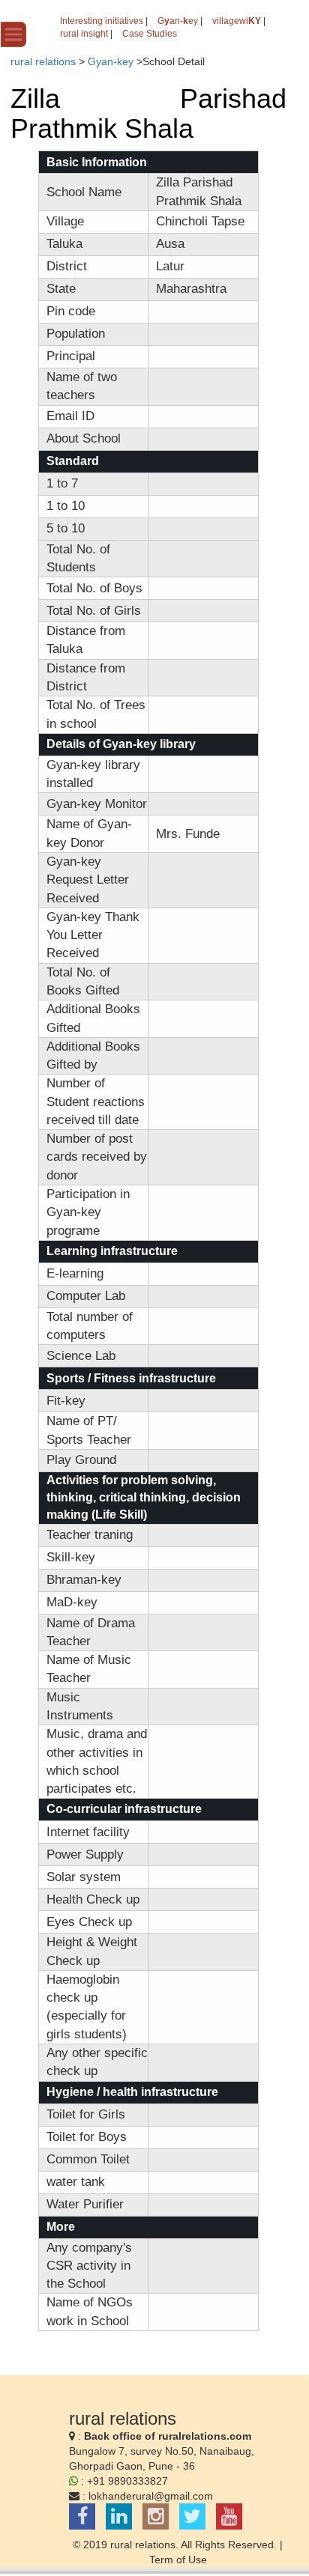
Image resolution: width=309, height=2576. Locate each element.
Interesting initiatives (102, 21)
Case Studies (150, 34)
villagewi (237, 21)
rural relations (43, 61)
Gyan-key (111, 61)
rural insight (84, 34)
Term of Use (178, 2560)
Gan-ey (178, 21)
